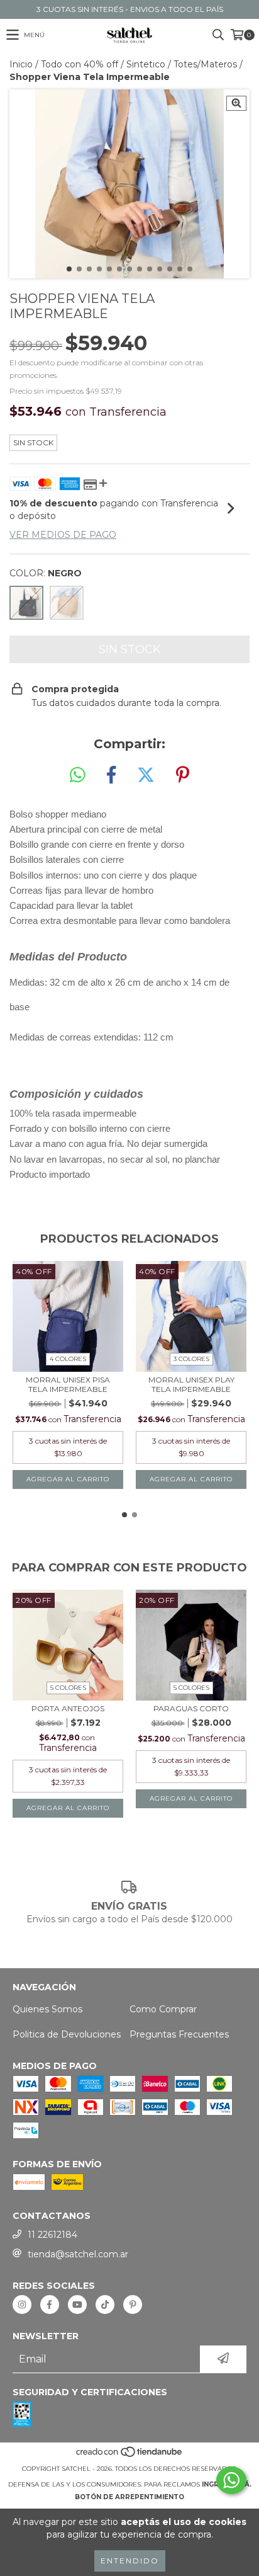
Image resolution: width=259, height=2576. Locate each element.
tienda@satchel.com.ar (78, 2254)
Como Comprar (163, 2009)
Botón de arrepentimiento (129, 2497)
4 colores (68, 1359)
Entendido (130, 2561)
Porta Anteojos (68, 1708)
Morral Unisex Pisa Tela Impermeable (68, 1384)
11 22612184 (52, 2235)
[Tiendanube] (130, 2456)
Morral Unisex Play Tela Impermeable (191, 1384)
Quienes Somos (47, 2009)
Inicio (21, 64)
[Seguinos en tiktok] (105, 2305)
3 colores (191, 1359)
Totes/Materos (205, 64)
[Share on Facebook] (111, 775)
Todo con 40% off (80, 64)
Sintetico (146, 64)
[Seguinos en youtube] (77, 2305)
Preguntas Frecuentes (179, 2034)
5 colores (68, 1688)
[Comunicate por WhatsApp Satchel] (231, 2480)
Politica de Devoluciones (67, 2034)
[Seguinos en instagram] (22, 2305)
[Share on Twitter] (146, 775)
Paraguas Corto (191, 1708)
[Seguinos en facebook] (50, 2305)
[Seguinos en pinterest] (133, 2305)
